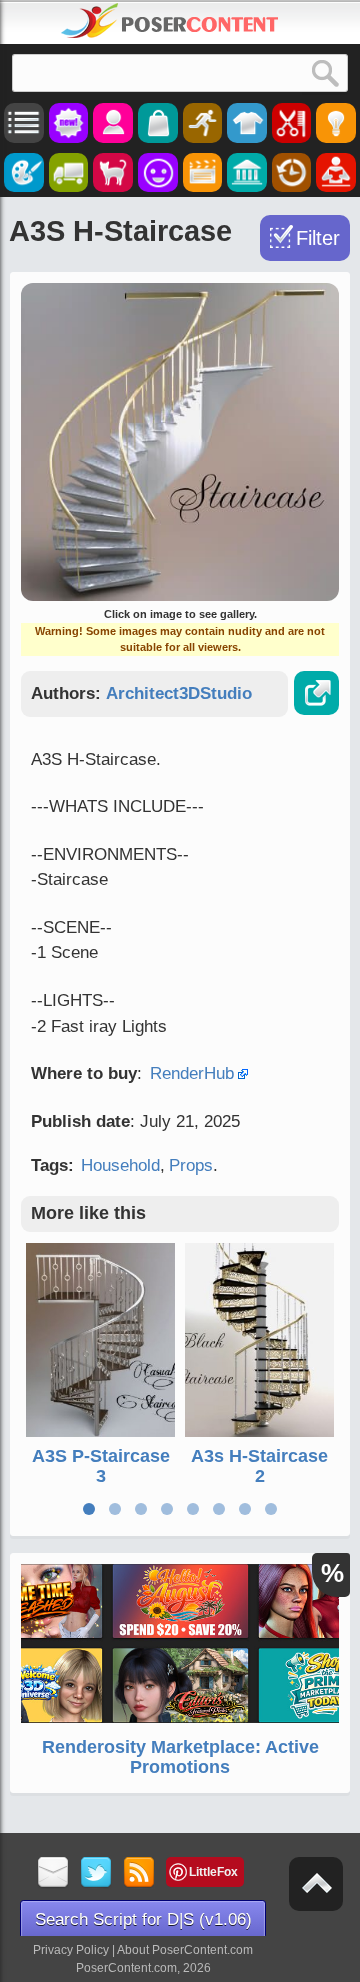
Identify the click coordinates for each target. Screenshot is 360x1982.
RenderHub (192, 1073)
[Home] (170, 21)
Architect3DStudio (179, 693)
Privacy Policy (71, 1950)
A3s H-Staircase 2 (259, 1466)
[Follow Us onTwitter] (96, 1873)
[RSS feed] (139, 1873)
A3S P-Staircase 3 (101, 1466)
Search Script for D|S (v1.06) (143, 1919)
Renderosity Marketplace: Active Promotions (180, 1757)
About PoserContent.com (185, 1950)
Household (120, 1165)
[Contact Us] (53, 1873)
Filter (318, 238)
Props (191, 1165)
